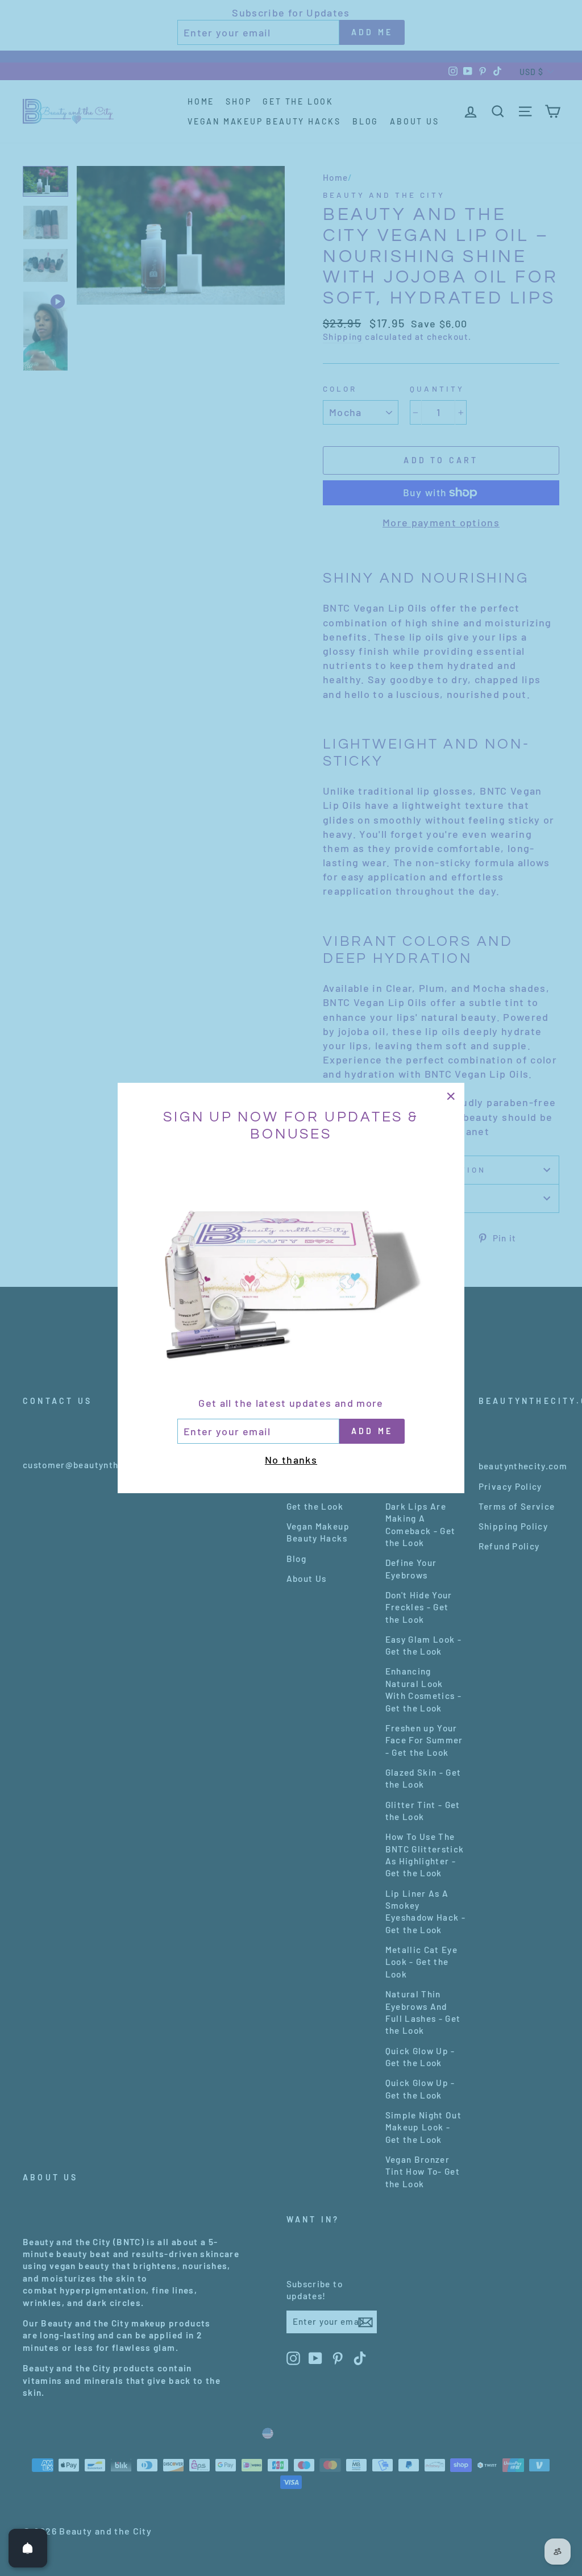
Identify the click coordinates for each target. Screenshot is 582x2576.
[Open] (28, 2548)
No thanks (291, 1460)
